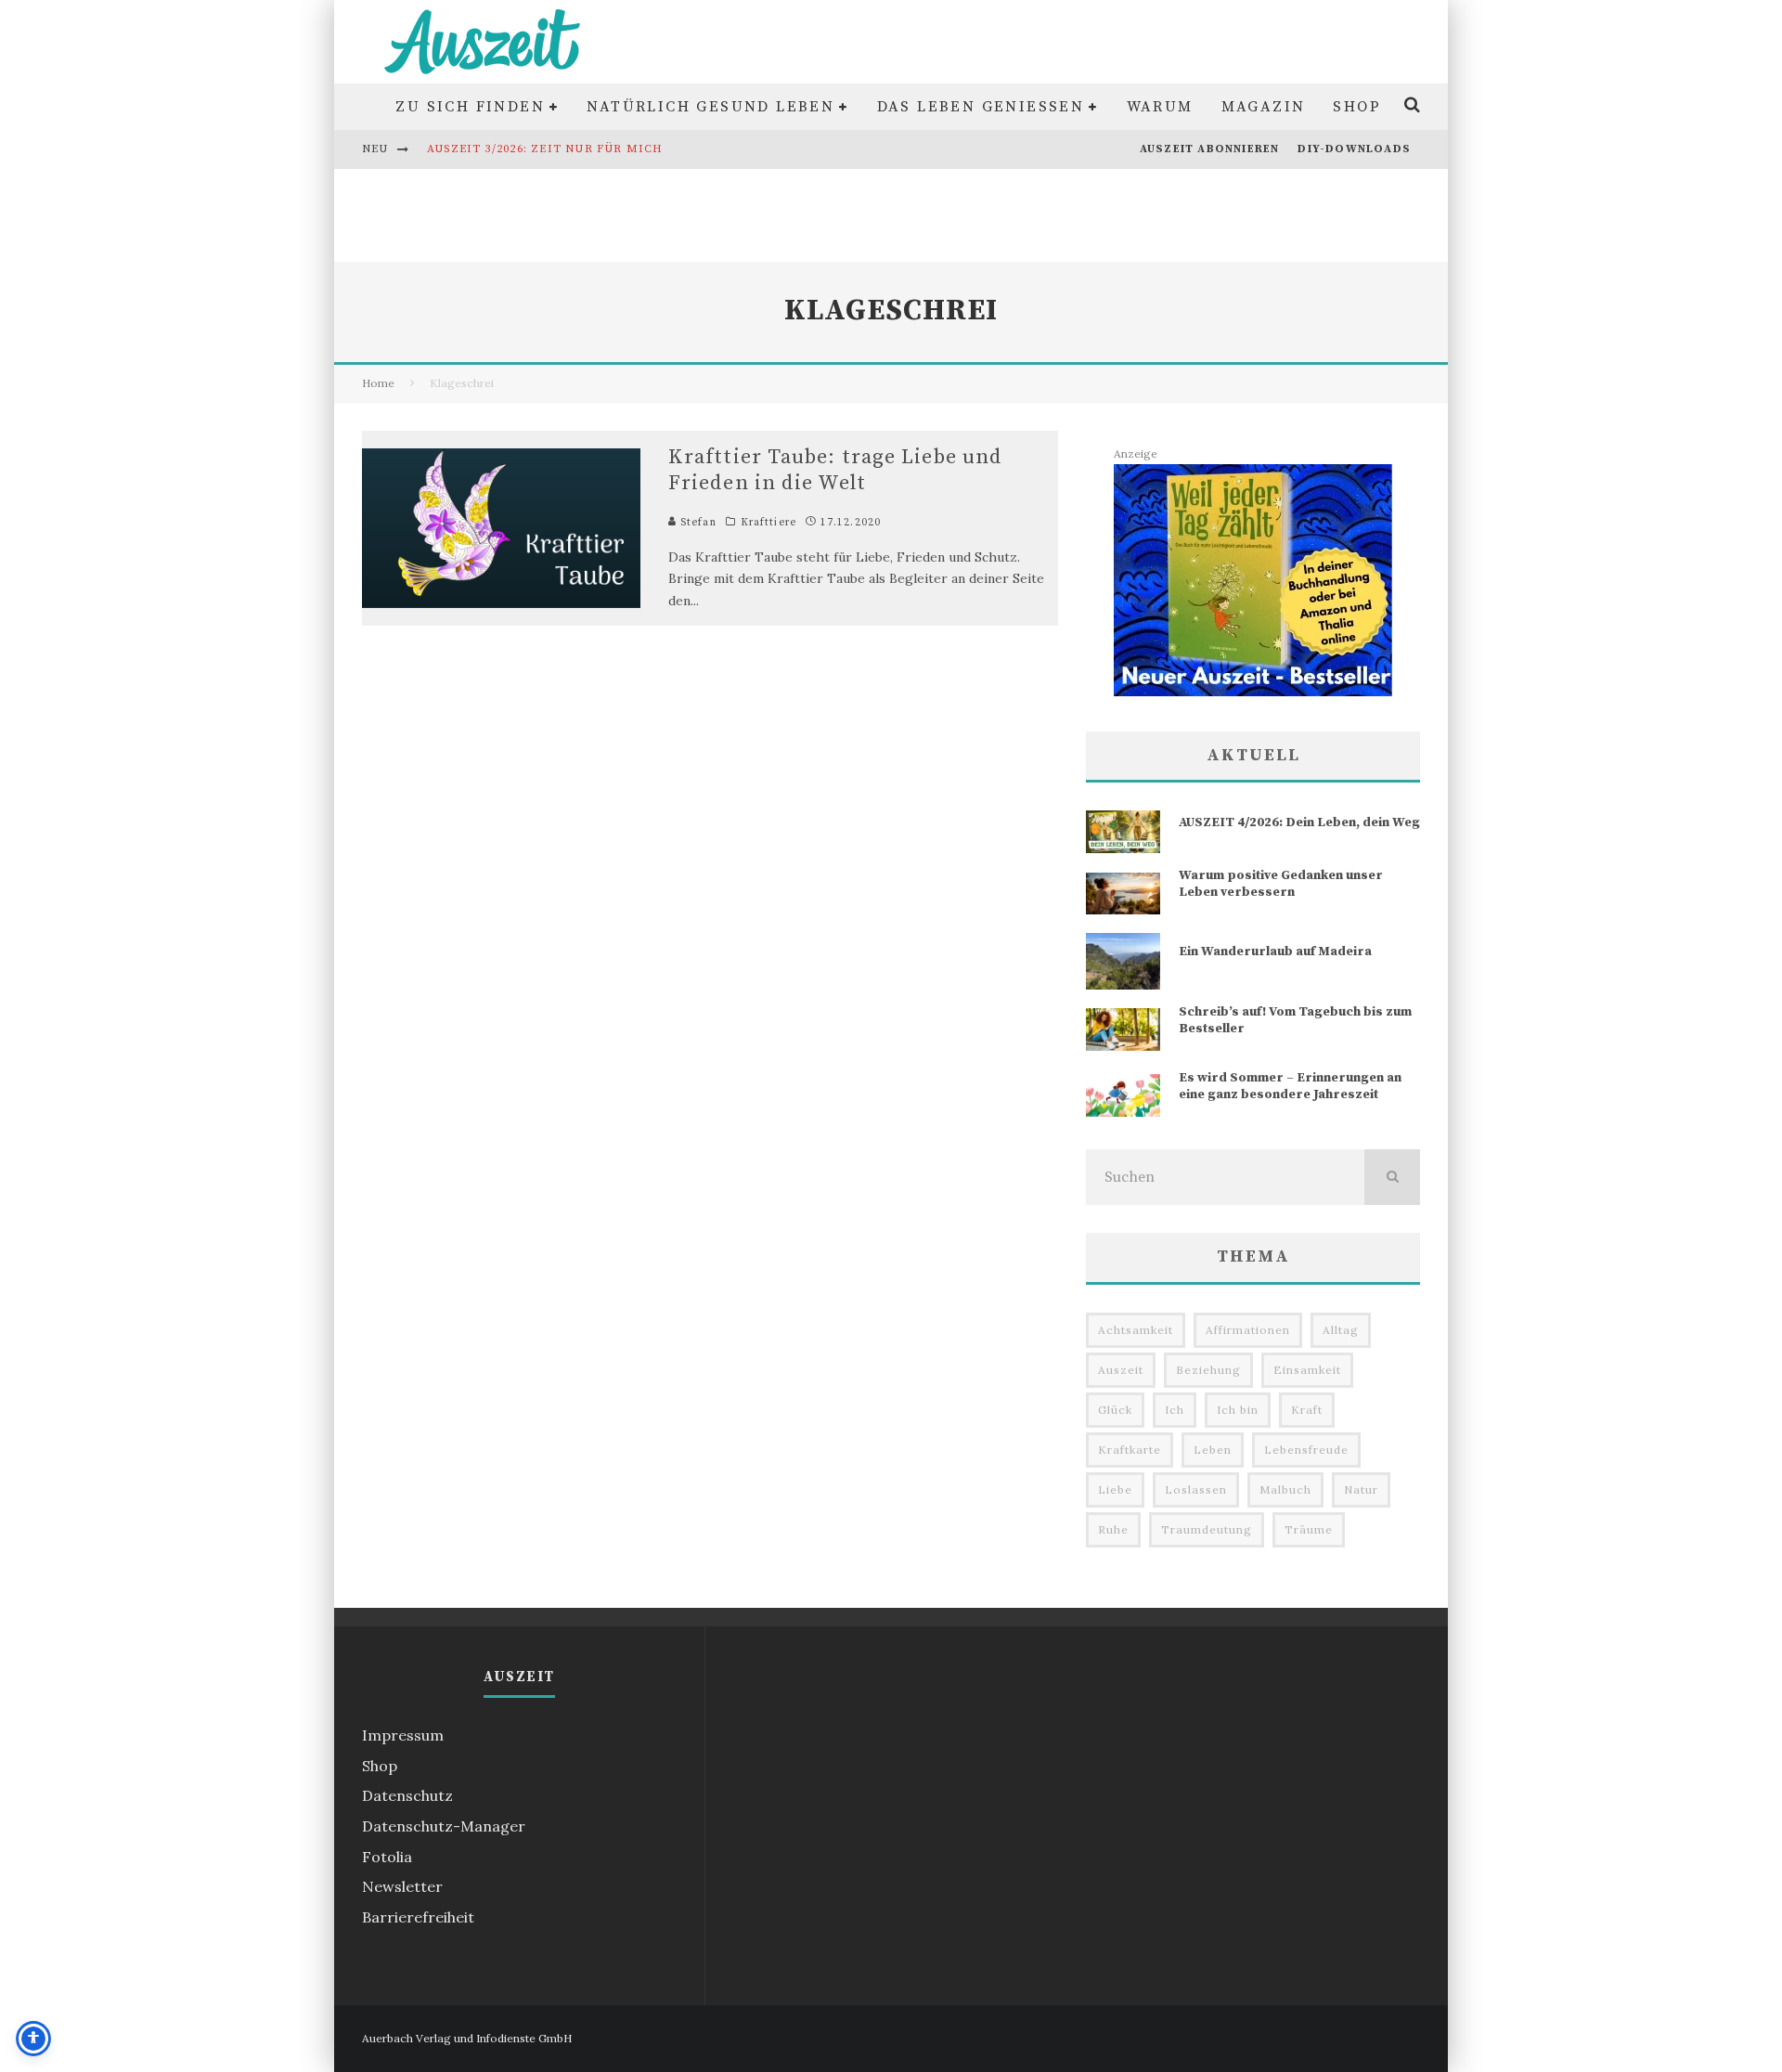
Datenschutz (407, 1795)
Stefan (697, 523)
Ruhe (1113, 1529)
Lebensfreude (1306, 1450)
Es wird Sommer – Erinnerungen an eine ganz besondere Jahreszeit (1290, 1086)
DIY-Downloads (1354, 149)
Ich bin (1238, 1410)
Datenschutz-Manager (444, 1826)
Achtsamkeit (1136, 1330)
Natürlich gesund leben (710, 107)
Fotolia (387, 1857)
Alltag (1341, 1330)
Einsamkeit (1307, 1370)
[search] (1392, 1177)
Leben (1213, 1450)
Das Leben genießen (981, 107)
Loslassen (1196, 1489)
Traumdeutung (1207, 1529)
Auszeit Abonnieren (1210, 149)
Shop (1357, 107)
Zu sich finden (470, 107)
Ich (1175, 1410)
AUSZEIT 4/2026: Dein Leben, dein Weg (1299, 822)
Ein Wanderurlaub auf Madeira (1275, 952)
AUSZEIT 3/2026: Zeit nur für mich (545, 149)
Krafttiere (768, 523)
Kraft (1307, 1410)
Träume (1309, 1529)
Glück (1115, 1410)
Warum (1160, 107)
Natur (1361, 1489)
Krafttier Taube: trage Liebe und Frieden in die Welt (835, 471)
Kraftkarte (1130, 1450)
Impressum (403, 1735)
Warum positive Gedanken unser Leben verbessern (1281, 884)
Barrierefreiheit (418, 1917)
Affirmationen (1248, 1330)
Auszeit (1121, 1370)
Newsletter (402, 1886)
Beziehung (1208, 1370)
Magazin (1264, 107)
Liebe (1115, 1489)
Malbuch (1285, 1489)
